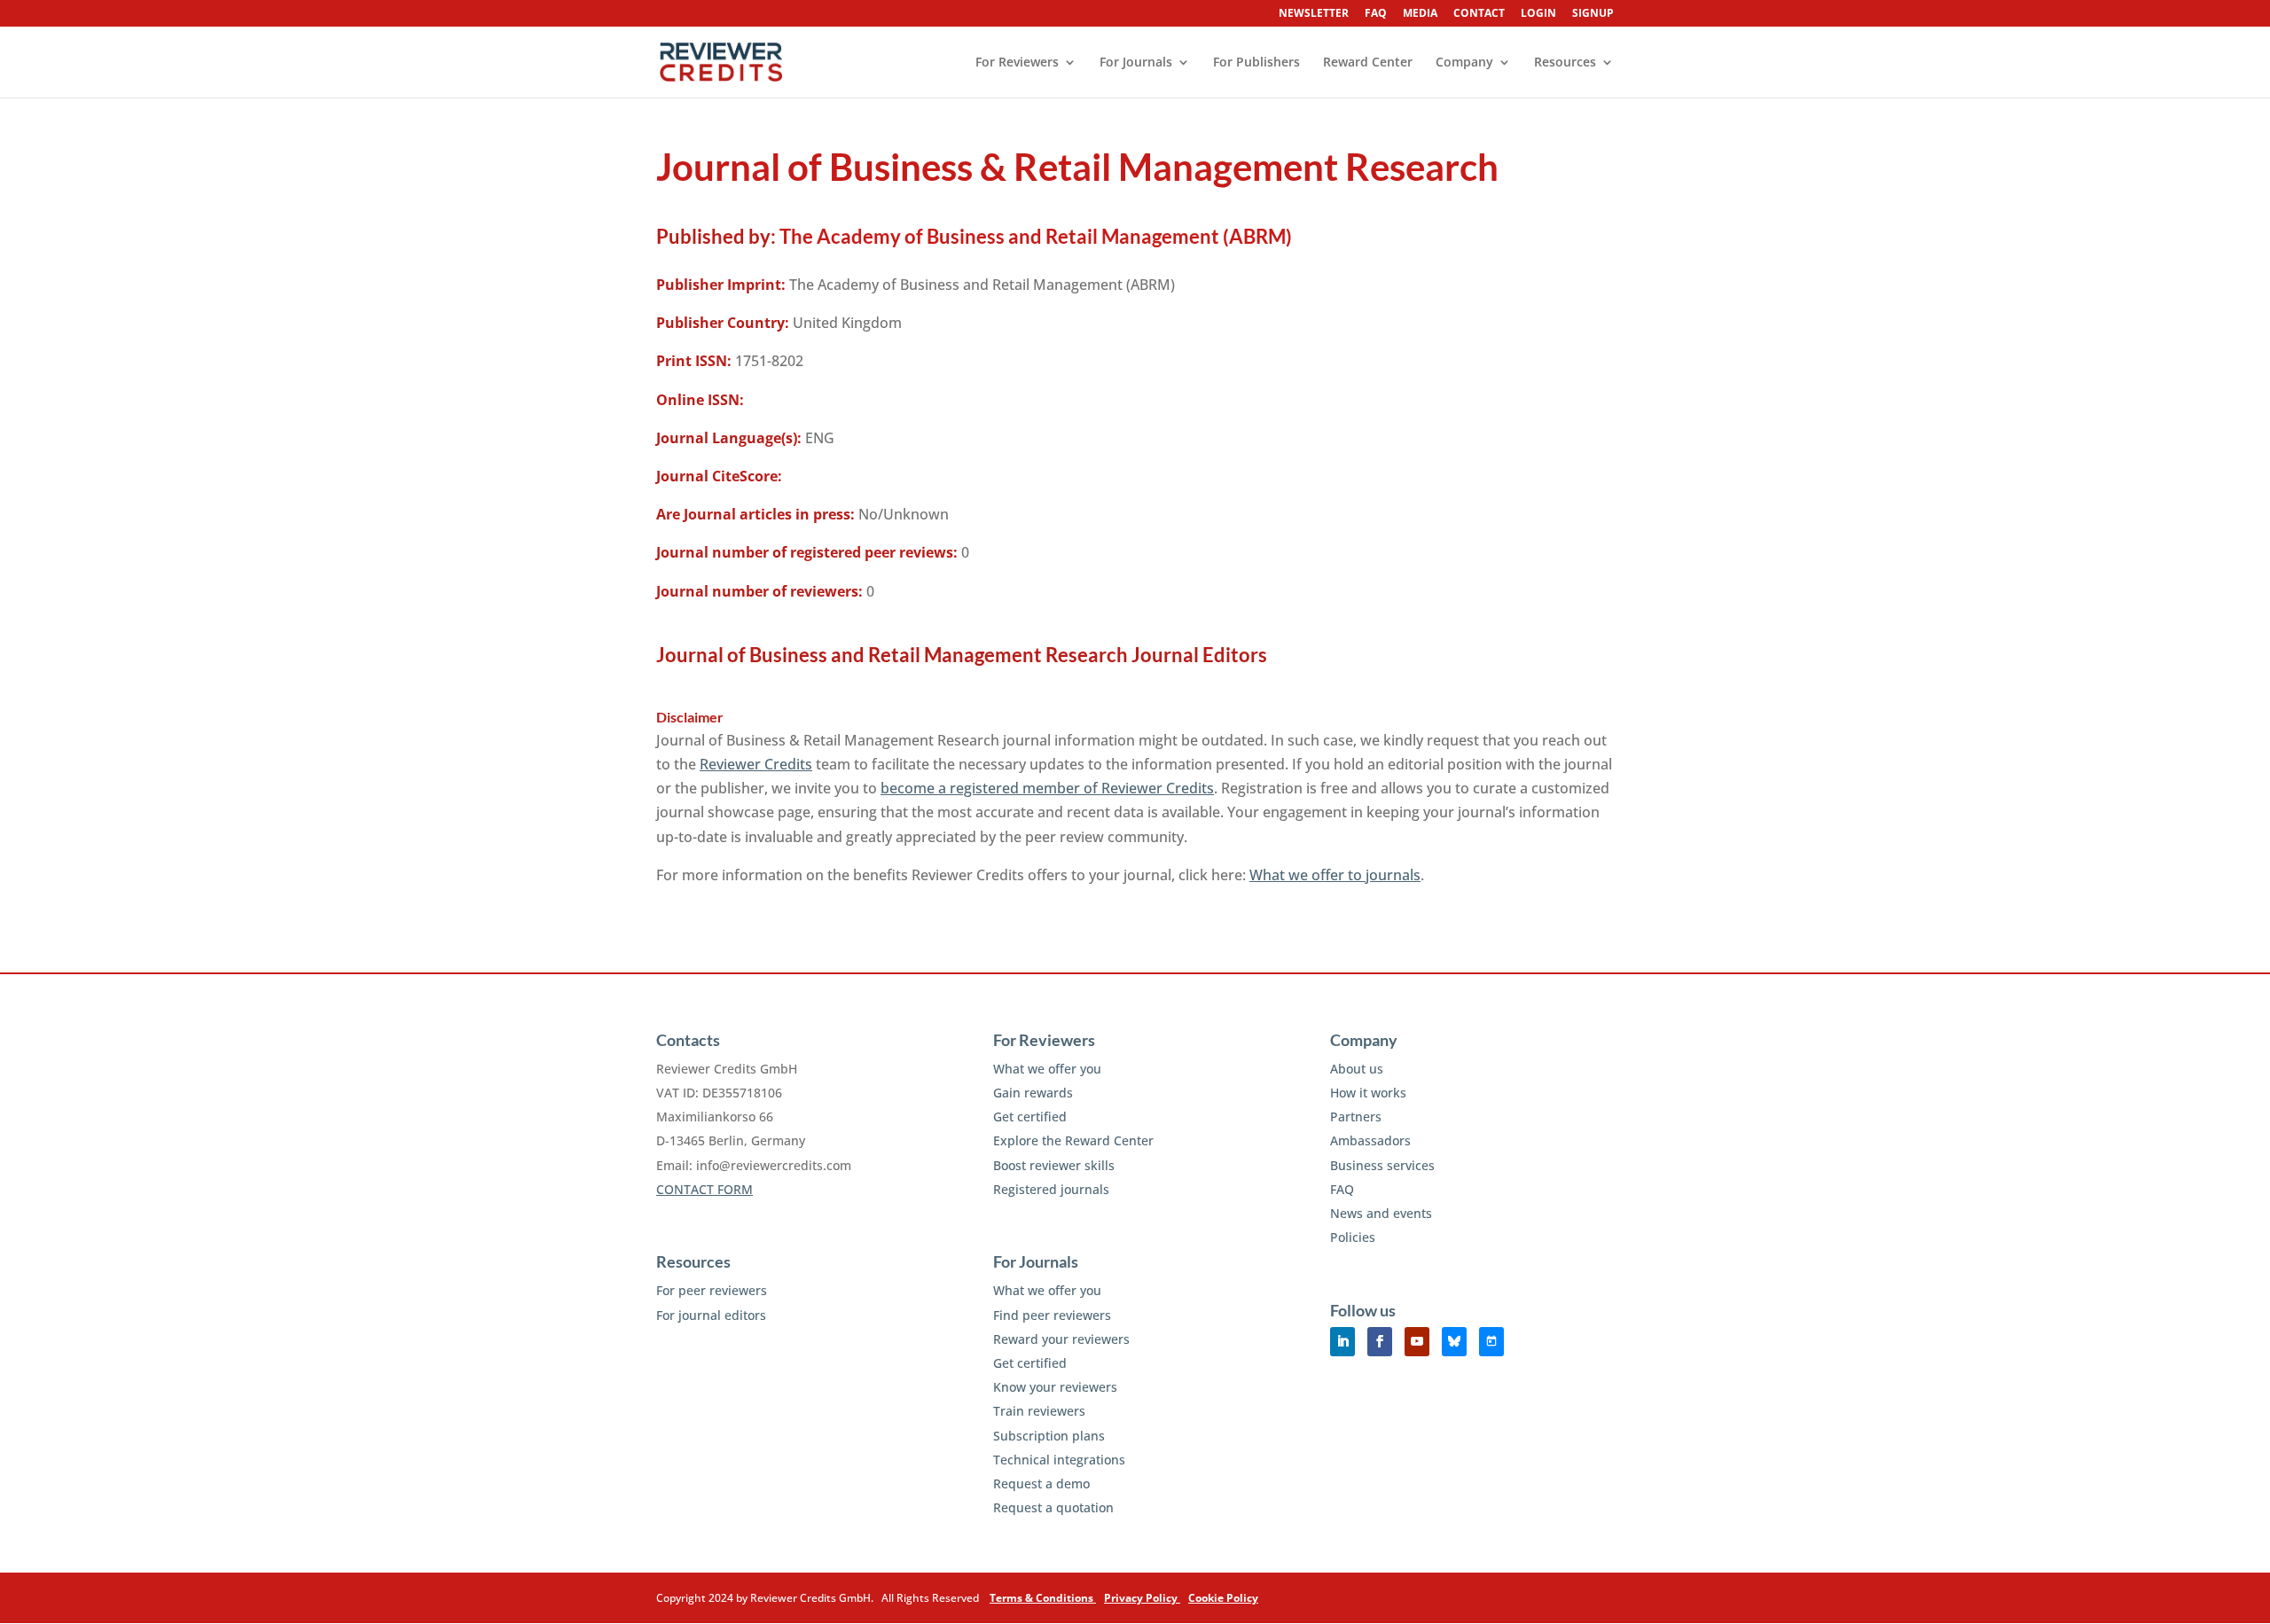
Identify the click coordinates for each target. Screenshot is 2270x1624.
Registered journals (1051, 1189)
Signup (1593, 14)
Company (1464, 63)
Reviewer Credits (756, 764)
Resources (1565, 63)
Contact (1479, 14)
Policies (1353, 1237)
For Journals (1136, 63)
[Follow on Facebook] (1380, 1342)
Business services (1382, 1165)
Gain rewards (1033, 1093)
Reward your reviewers (1061, 1339)
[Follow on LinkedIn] (1342, 1342)
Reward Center (1368, 63)
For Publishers (1256, 63)
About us (1357, 1069)
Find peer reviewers (1052, 1315)
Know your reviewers (1055, 1387)
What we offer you (1047, 1069)
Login (1538, 14)
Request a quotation (1053, 1507)
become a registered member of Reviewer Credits (1047, 788)
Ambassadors (1370, 1140)
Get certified (1030, 1116)
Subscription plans (1049, 1436)
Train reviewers (1039, 1411)
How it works (1368, 1093)
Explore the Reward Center (1073, 1140)
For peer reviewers (712, 1290)
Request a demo (1041, 1483)
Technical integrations (1059, 1460)
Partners (1356, 1116)
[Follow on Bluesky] (1454, 1342)
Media (1420, 14)
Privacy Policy (1142, 1598)
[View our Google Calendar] (1491, 1342)
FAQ (1376, 14)
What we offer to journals (1335, 875)
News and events (1381, 1213)
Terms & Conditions (1043, 1598)
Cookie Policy (1223, 1598)
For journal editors (711, 1315)
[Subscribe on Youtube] (1417, 1342)
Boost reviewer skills (1054, 1165)
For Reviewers (1017, 63)
